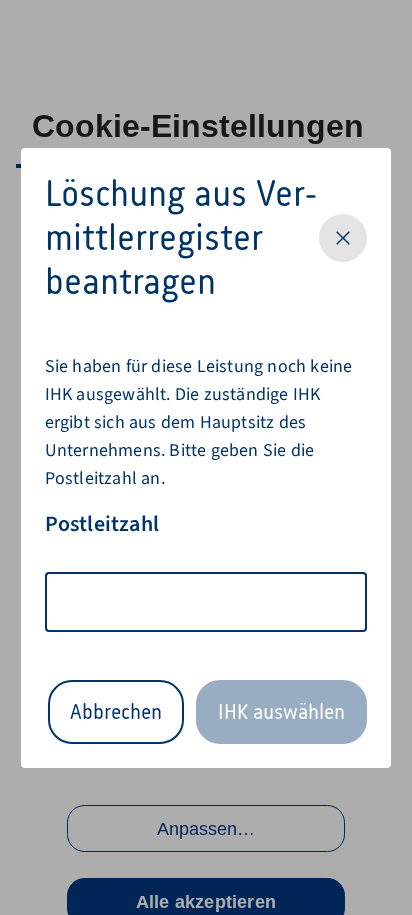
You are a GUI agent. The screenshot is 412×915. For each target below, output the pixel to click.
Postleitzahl (102, 523)
